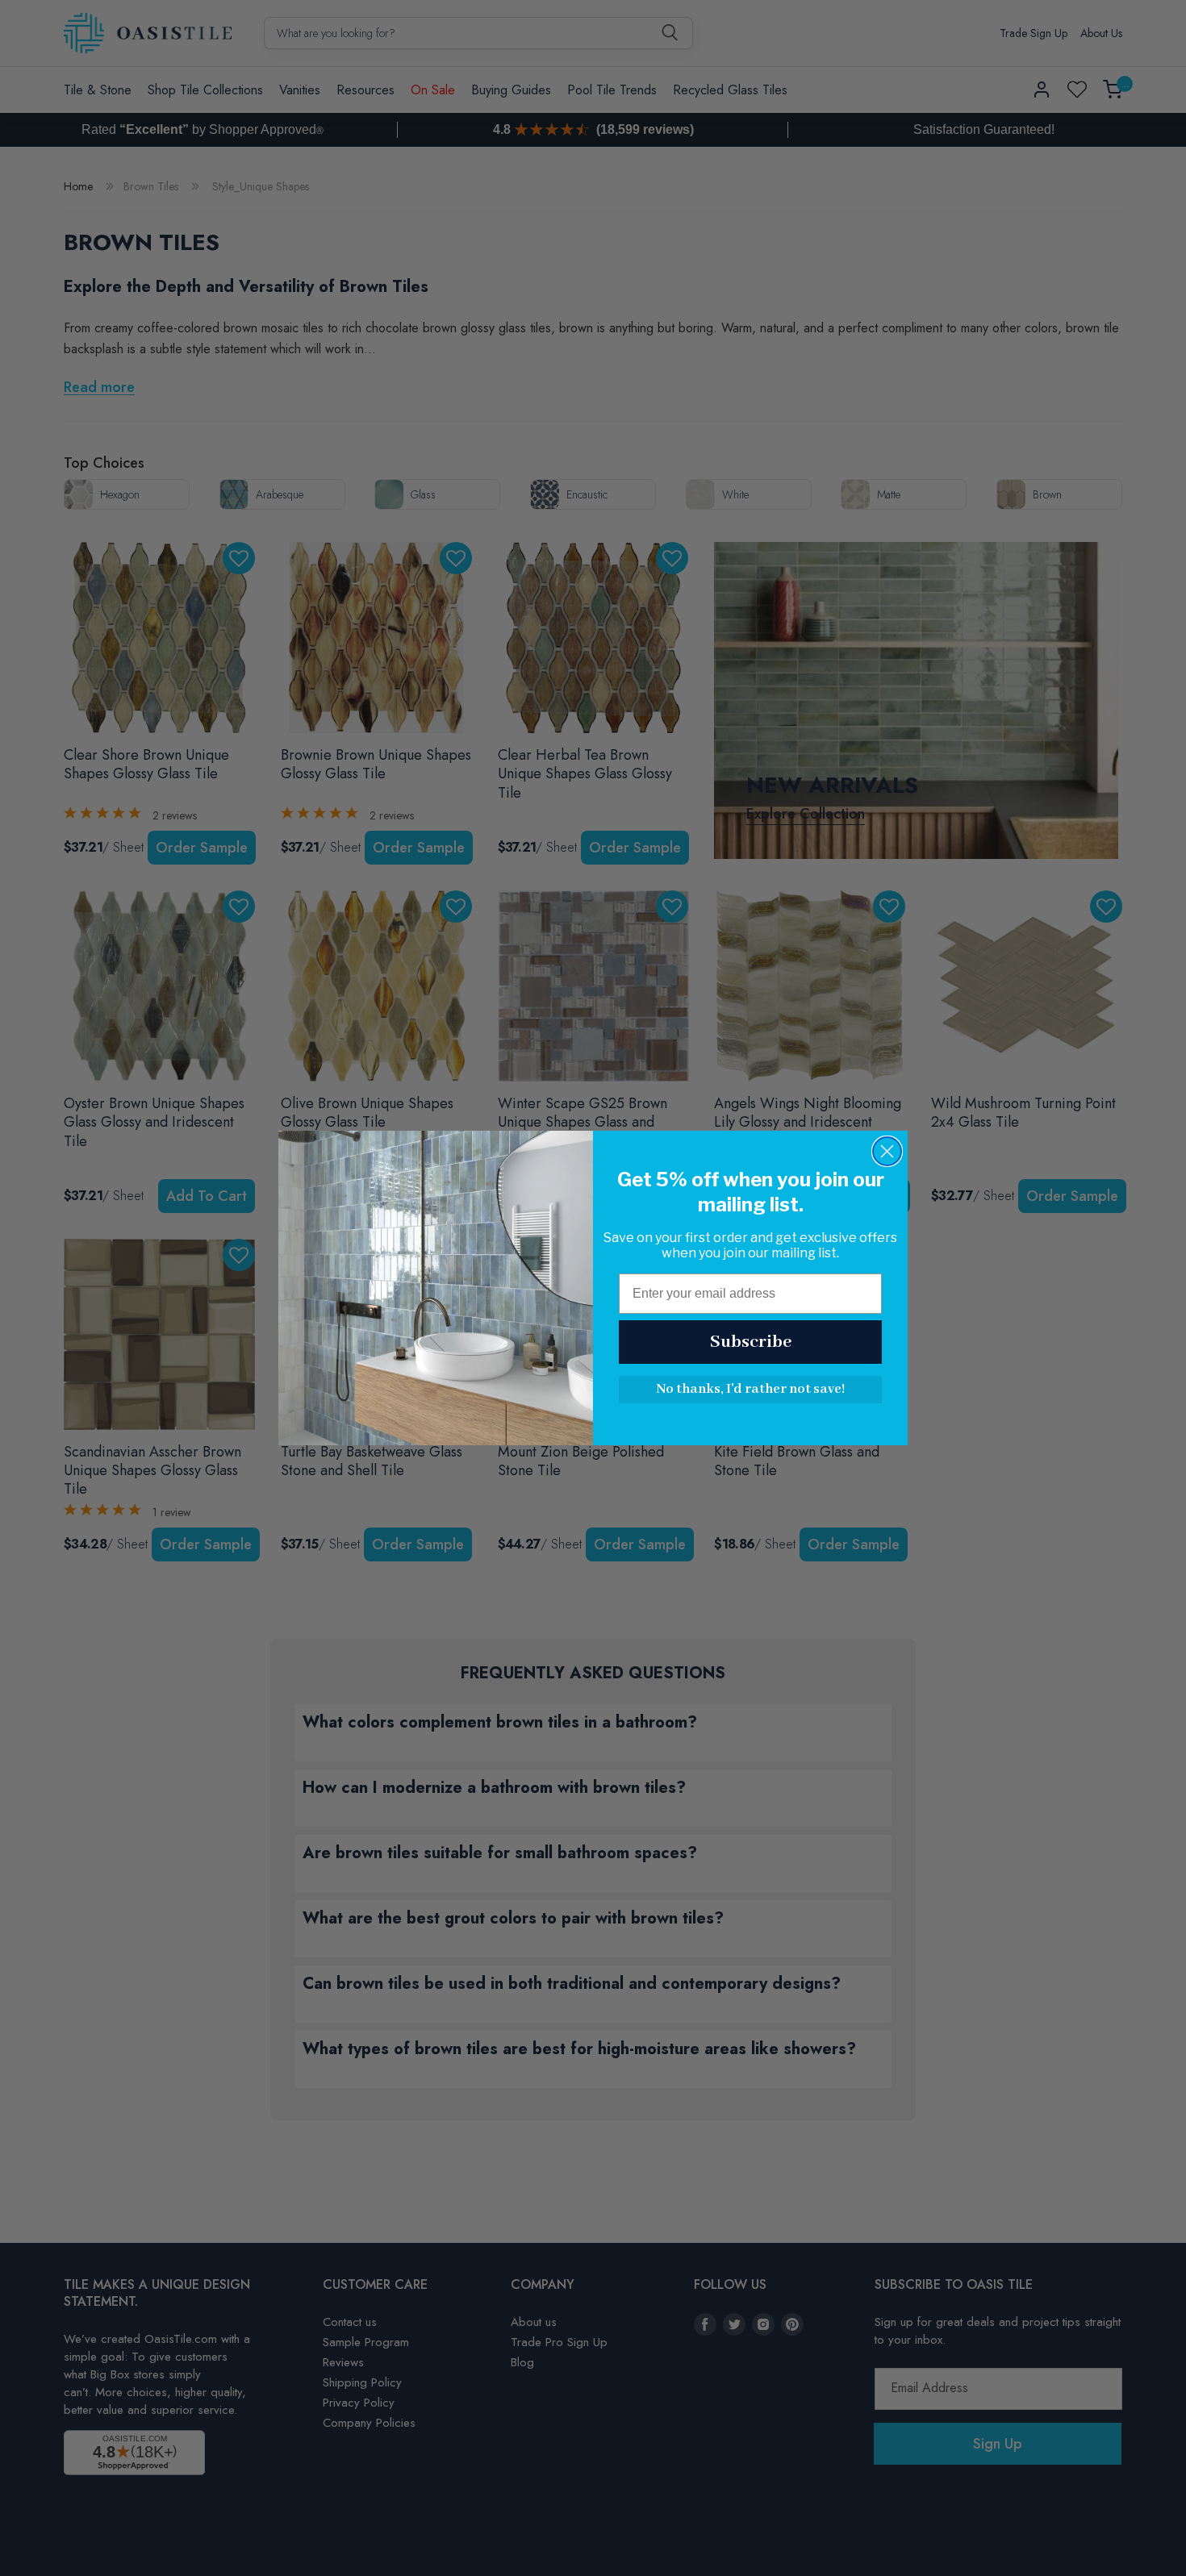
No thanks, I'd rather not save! (750, 1389)
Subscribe (751, 1342)
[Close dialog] (887, 1151)
